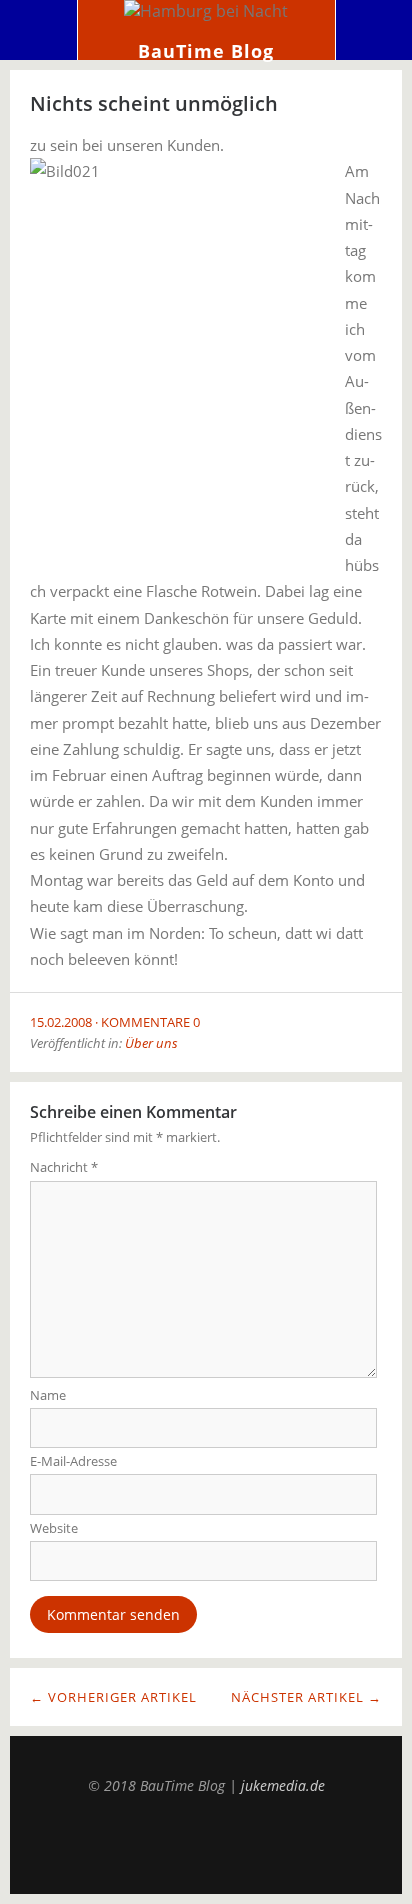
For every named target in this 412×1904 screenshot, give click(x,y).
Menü (39, 30)
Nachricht (64, 1167)
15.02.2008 (61, 1022)
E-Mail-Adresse (73, 1461)
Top (206, 1844)
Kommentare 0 (150, 1022)
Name (48, 1395)
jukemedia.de (283, 1785)
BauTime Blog (206, 51)
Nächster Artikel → (306, 1697)
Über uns (151, 1043)
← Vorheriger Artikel (113, 1697)
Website (54, 1528)
